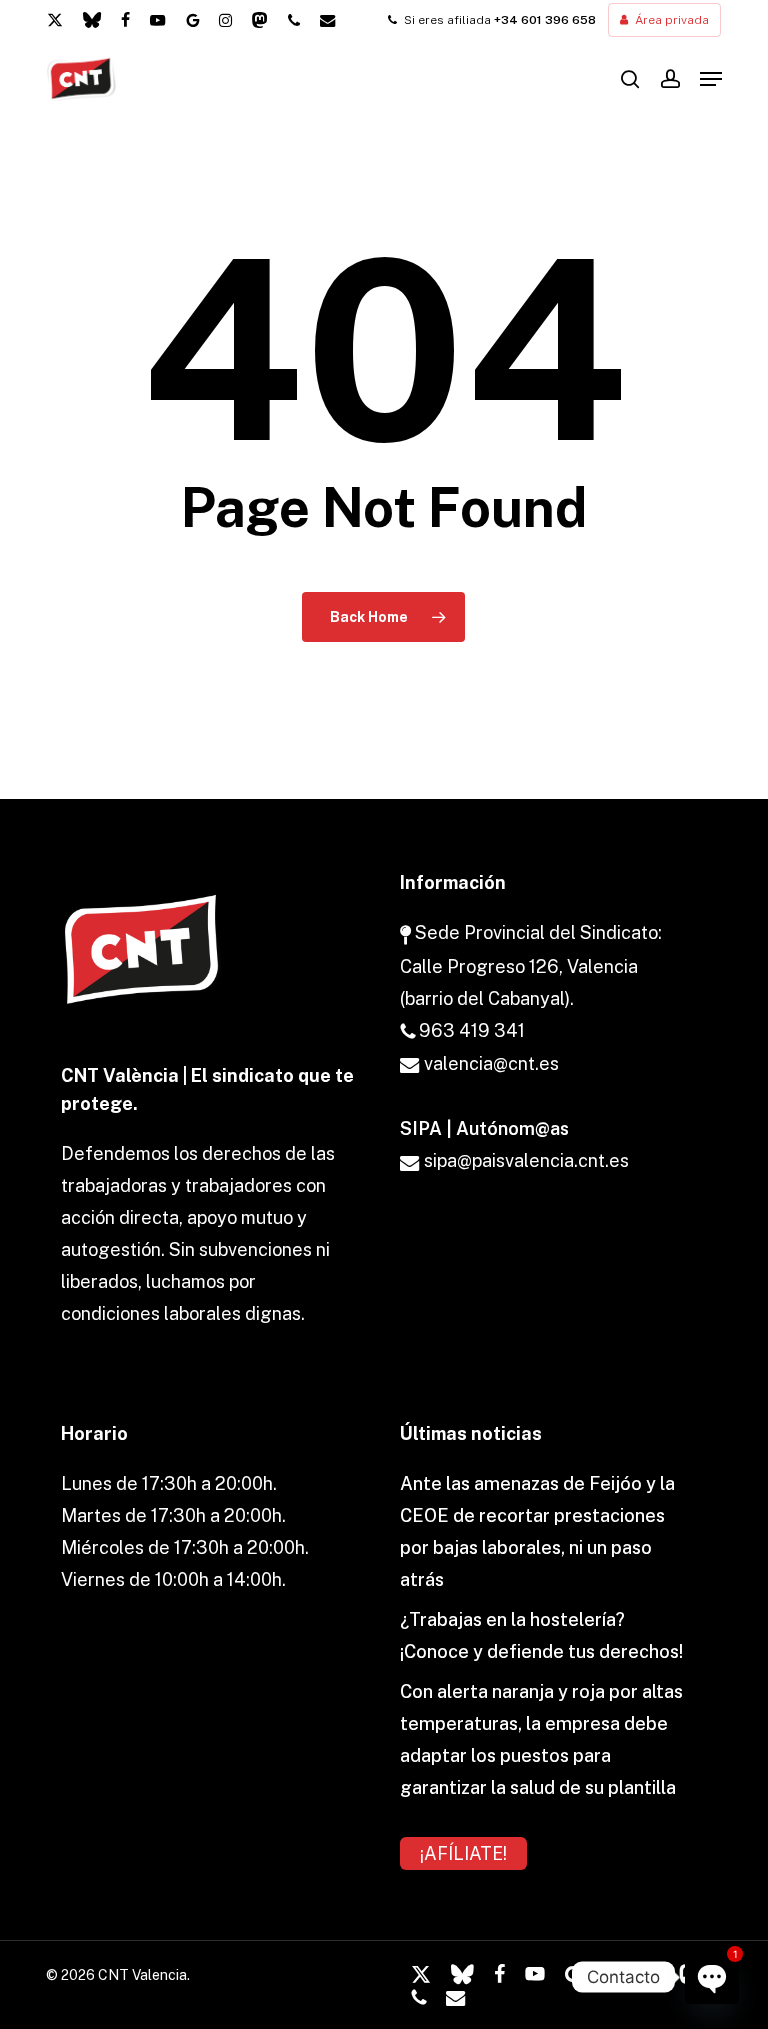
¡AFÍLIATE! (463, 1853)
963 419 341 (470, 1030)
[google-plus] (192, 20)
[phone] (294, 20)
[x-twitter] (55, 20)
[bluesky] (92, 20)
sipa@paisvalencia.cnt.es (524, 1160)
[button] (711, 79)
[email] (328, 20)
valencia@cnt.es (489, 1063)
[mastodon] (260, 20)
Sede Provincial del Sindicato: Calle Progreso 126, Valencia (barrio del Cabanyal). (531, 965)
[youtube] (158, 20)
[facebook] (125, 20)
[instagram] (225, 20)
